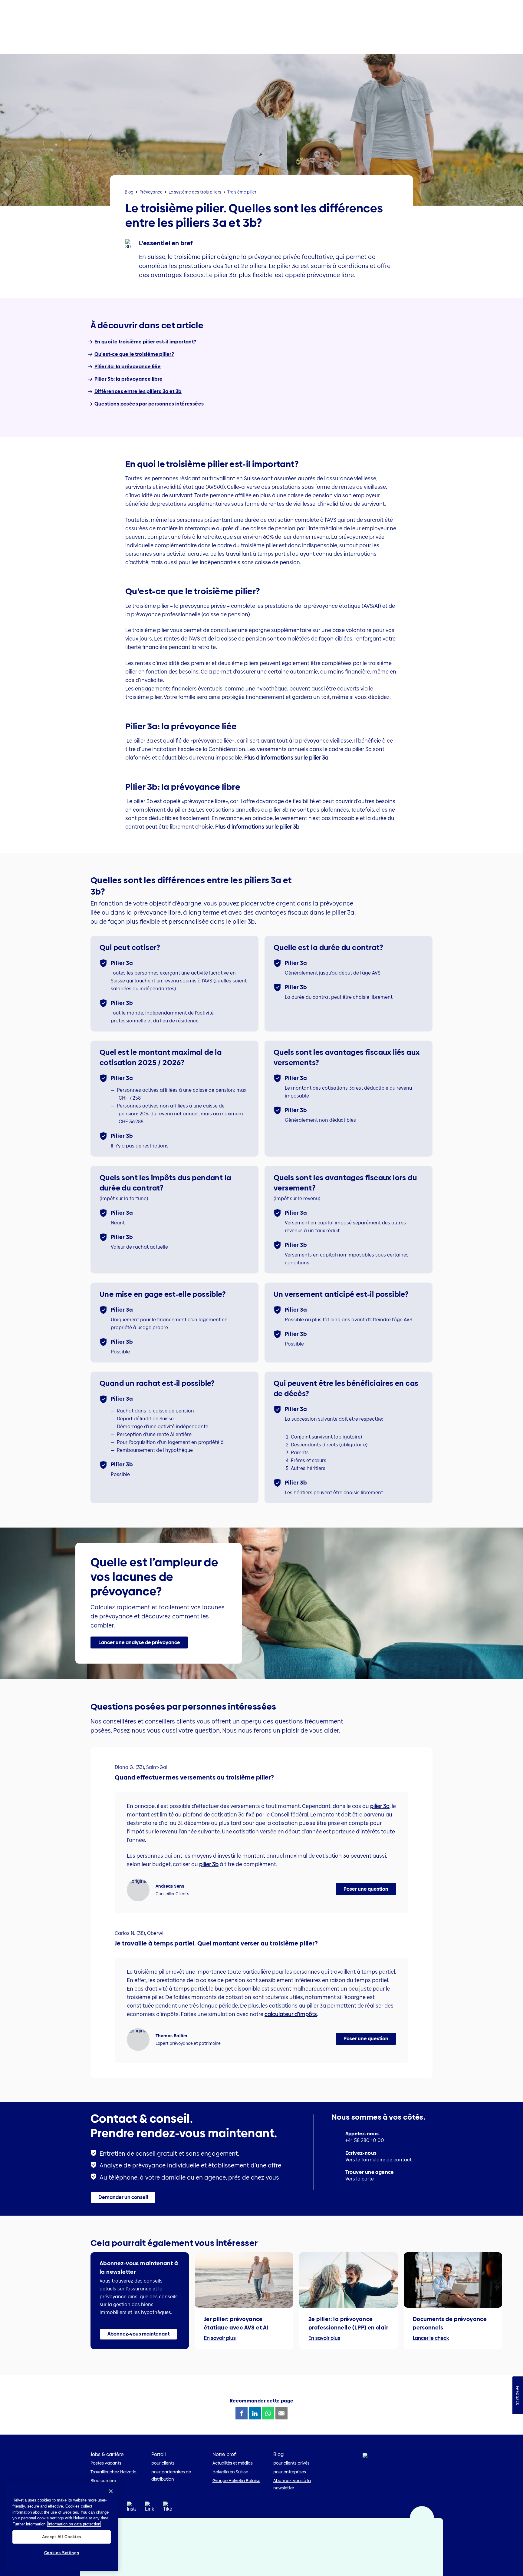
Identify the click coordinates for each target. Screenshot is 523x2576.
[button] (139, 1643)
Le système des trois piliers (195, 192)
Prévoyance (151, 192)
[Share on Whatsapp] (268, 2413)
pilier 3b (209, 1864)
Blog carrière (103, 2481)
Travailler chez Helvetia (113, 2472)
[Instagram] (131, 2508)
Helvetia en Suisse (230, 2472)
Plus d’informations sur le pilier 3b (257, 827)
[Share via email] (281, 2413)
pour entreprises (290, 2472)
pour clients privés (291, 2463)
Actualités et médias (233, 2463)
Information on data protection (74, 2524)
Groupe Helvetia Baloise (236, 2481)
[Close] (111, 2491)
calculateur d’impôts (291, 2014)
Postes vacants (106, 2463)
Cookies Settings (62, 2553)
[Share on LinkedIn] (255, 2413)
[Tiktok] (168, 2514)
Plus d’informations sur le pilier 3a (286, 758)
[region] (62, 2527)
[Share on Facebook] (242, 2413)
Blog (129, 192)
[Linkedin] (150, 2508)
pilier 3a (380, 1806)
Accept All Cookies (62, 2536)
